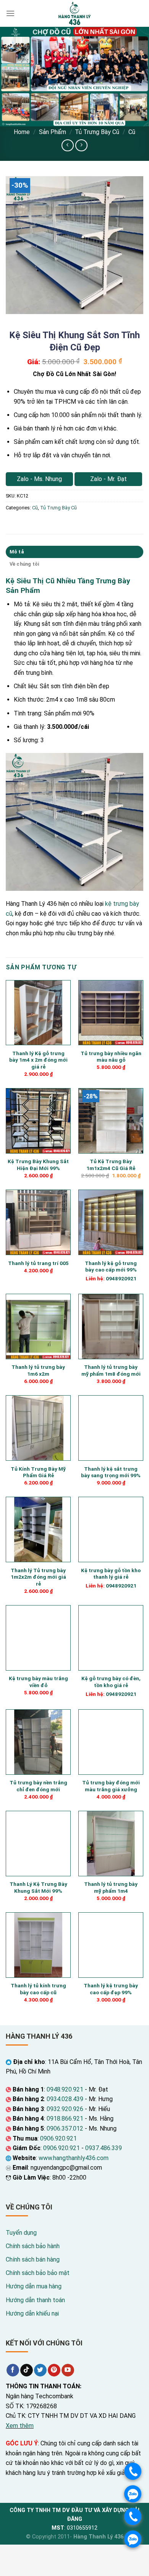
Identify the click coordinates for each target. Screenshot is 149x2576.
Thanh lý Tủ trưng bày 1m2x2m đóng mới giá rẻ (38, 1577)
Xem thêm (20, 2426)
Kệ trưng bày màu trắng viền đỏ (38, 1682)
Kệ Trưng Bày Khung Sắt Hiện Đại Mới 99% (38, 1165)
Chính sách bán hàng (33, 2259)
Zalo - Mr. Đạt (109, 479)
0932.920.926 (65, 2109)
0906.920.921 (58, 2138)
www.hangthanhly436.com (74, 2158)
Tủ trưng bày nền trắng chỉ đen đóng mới (38, 1786)
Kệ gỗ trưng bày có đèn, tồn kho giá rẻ (111, 1682)
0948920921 (121, 1278)
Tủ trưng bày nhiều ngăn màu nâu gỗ (111, 1057)
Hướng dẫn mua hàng (34, 2286)
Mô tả (17, 552)
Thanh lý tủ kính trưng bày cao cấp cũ (38, 1989)
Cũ (132, 132)
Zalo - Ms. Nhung (39, 479)
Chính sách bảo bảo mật (38, 2273)
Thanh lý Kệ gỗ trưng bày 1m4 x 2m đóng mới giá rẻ (38, 1060)
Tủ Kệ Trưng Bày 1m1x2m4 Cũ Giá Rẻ (111, 1165)
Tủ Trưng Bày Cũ (97, 132)
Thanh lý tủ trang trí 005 (38, 1263)
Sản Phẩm (53, 132)
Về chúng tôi (24, 564)
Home (22, 132)
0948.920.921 (65, 2089)
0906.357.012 (65, 2128)
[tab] (74, 552)
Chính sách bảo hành (33, 2246)
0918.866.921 (65, 2119)
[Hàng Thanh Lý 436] (74, 13)
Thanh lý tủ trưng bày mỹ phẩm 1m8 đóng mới (111, 1370)
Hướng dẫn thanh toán (35, 2300)
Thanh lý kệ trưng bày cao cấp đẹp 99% (111, 1989)
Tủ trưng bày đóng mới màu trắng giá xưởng (111, 1786)
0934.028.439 (65, 2099)
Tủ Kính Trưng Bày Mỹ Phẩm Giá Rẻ (38, 1472)
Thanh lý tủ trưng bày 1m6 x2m (38, 1370)
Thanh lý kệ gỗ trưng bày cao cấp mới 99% (111, 1267)
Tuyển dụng (21, 2233)
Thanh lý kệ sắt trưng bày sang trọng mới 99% (111, 1472)
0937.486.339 (104, 2148)
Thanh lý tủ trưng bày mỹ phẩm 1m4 (111, 1887)
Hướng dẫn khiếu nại (32, 2313)
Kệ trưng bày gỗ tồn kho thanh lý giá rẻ (111, 1574)
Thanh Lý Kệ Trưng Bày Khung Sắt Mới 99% (38, 1887)
